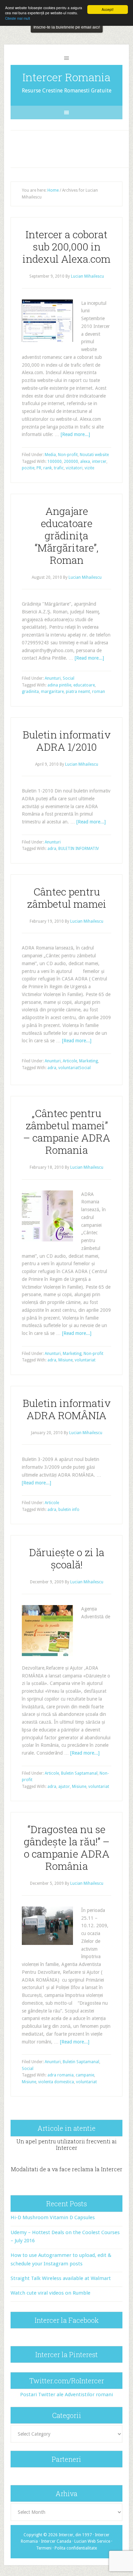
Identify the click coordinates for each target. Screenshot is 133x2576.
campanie (85, 2075)
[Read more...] (75, 434)
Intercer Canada (56, 2541)
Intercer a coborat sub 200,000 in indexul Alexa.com (66, 247)
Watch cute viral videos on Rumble (50, 2293)
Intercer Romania (66, 77)
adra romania (61, 2075)
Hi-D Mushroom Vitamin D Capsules (53, 2217)
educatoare (84, 685)
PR (39, 468)
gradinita (30, 692)
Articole (70, 1061)
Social (69, 678)
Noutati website (94, 455)
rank (48, 468)
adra (52, 849)
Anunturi (53, 678)
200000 (71, 462)
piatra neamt (78, 692)
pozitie (28, 468)
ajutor (64, 1787)
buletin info (69, 1510)
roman (99, 692)
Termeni (44, 2548)
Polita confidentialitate (76, 2548)
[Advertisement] (72, 147)
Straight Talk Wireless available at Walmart (61, 2278)
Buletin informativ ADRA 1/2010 (67, 741)
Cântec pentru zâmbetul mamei (67, 898)
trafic (59, 468)
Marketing (88, 1061)
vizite (89, 468)
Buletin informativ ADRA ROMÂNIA (67, 1409)
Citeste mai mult (18, 18)
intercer (99, 462)
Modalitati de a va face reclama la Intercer (67, 2169)
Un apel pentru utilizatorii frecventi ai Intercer (66, 2144)
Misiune (65, 1360)
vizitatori (74, 468)
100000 (55, 462)
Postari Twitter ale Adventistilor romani (66, 2395)
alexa (85, 462)
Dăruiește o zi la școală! (67, 1558)
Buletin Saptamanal (79, 1773)
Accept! (108, 9)
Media (50, 455)
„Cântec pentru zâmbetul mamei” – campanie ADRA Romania (67, 1132)
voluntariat (69, 1068)
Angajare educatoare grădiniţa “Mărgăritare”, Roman (67, 535)
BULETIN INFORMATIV (79, 849)
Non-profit (68, 455)
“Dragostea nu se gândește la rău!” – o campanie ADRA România (67, 1848)
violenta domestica (56, 2082)
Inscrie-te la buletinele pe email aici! (67, 27)
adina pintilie (59, 685)
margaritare (52, 692)
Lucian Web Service (92, 2541)
